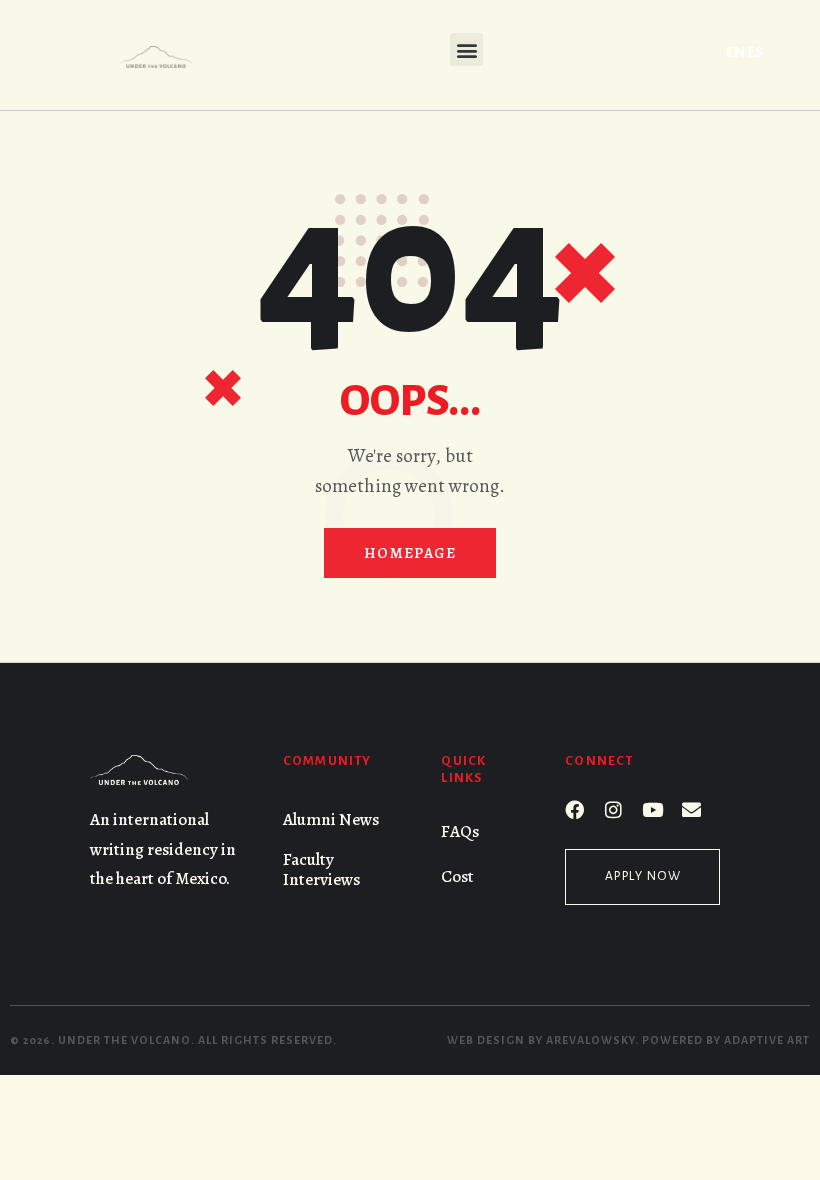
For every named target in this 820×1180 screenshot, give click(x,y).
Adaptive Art (767, 1040)
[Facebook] (574, 809)
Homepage (410, 553)
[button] (466, 49)
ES (755, 52)
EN (735, 52)
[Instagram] (613, 809)
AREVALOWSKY (590, 1040)
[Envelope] (691, 809)
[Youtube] (652, 809)
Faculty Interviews (321, 869)
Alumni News (331, 819)
